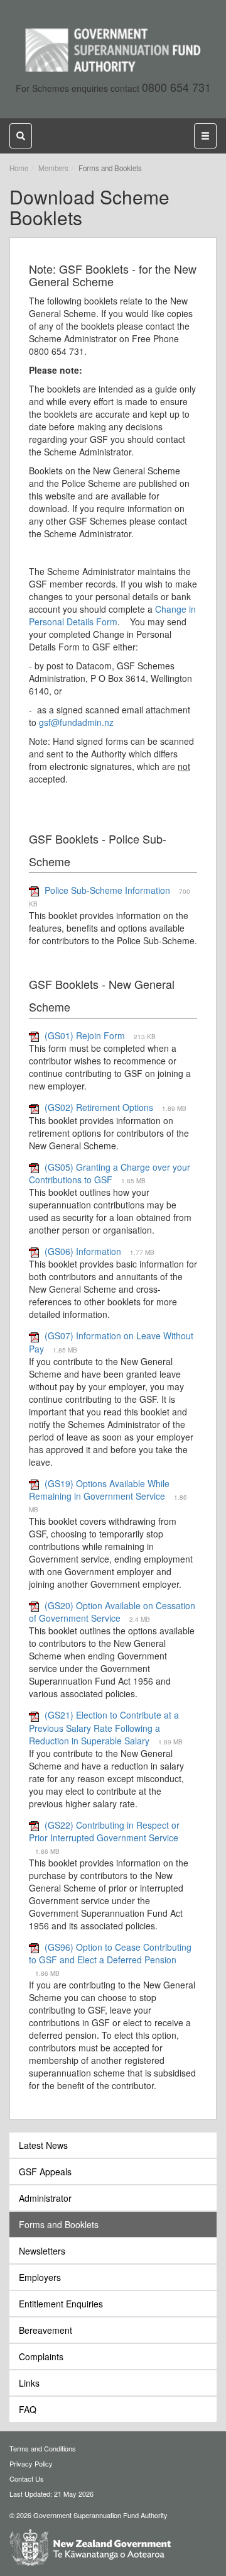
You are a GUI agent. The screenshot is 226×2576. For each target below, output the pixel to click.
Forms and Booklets (59, 2224)
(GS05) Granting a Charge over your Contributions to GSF (110, 1173)
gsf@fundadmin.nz (76, 722)
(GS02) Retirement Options (100, 1107)
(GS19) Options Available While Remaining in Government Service (99, 1490)
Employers (40, 2277)
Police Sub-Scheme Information (107, 890)
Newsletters (42, 2251)
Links (29, 2383)
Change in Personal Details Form (112, 615)
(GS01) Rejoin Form (85, 1035)
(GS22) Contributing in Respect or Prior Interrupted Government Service (104, 1831)
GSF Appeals (45, 2172)
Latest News (43, 2145)
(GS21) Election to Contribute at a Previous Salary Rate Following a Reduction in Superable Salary (104, 1727)
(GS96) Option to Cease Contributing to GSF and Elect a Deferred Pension (110, 1953)
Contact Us (27, 2478)
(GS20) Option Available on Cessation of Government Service (112, 1612)
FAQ (28, 2409)
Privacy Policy (31, 2463)
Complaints (41, 2356)
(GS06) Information (83, 1251)
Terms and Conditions (43, 2448)
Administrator (45, 2198)
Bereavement (46, 2330)
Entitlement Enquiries (61, 2304)
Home (19, 168)
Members (53, 168)
